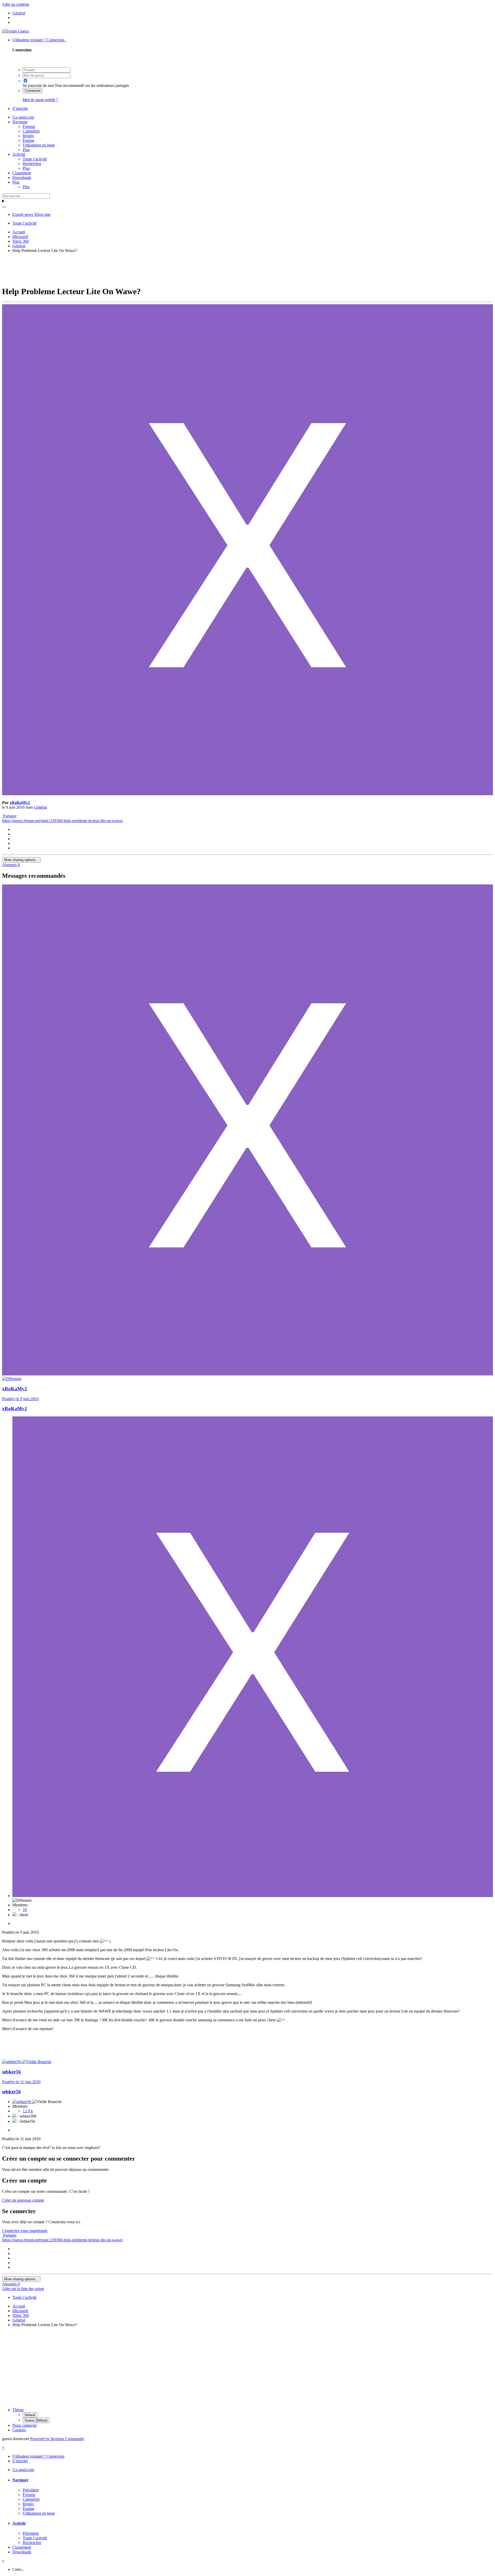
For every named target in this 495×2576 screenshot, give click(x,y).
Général (40, 807)
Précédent (31, 2490)
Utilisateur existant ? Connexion (39, 40)
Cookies (19, 2430)
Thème (18, 2410)
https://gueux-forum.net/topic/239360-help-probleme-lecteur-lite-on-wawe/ (63, 821)
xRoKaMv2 (20, 803)
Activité (19, 154)
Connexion (33, 91)
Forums (29, 126)
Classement (22, 173)
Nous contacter (25, 2425)
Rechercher (32, 164)
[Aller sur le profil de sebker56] (12, 2062)
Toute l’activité (35, 159)
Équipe (28, 140)
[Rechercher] (4, 207)
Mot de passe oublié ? (40, 100)
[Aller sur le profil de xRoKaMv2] (247, 794)
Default (30, 2415)
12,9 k (28, 2111)
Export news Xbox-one (31, 214)
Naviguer (20, 122)
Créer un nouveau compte (23, 2200)
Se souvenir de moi (38, 85)
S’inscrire (20, 108)
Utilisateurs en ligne (39, 145)
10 (25, 1910)
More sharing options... (21, 860)
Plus (26, 150)
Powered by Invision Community (57, 2439)
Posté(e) (20, 1399)
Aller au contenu (16, 4)
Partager (9, 816)
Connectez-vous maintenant (25, 2231)
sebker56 (11, 2072)
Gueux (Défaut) (36, 2420)
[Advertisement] (247, 269)
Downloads (22, 178)
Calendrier (31, 131)
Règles (28, 136)
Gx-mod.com (23, 117)
